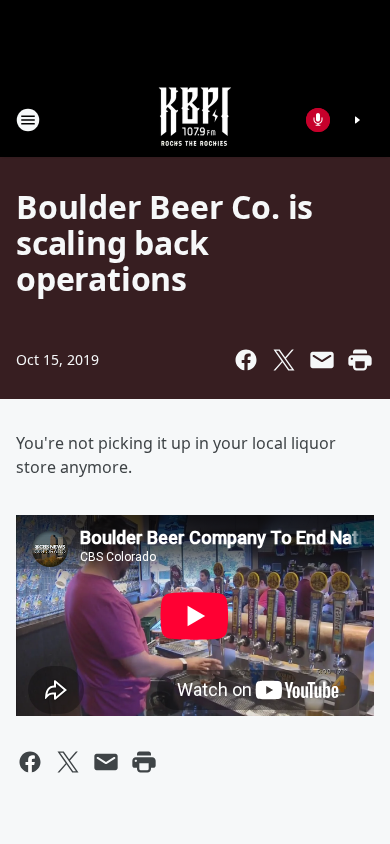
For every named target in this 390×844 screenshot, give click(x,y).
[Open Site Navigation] (28, 120)
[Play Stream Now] (357, 120)
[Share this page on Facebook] (246, 360)
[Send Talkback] (318, 120)
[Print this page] (360, 360)
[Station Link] (195, 119)
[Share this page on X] (284, 360)
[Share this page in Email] (322, 360)
